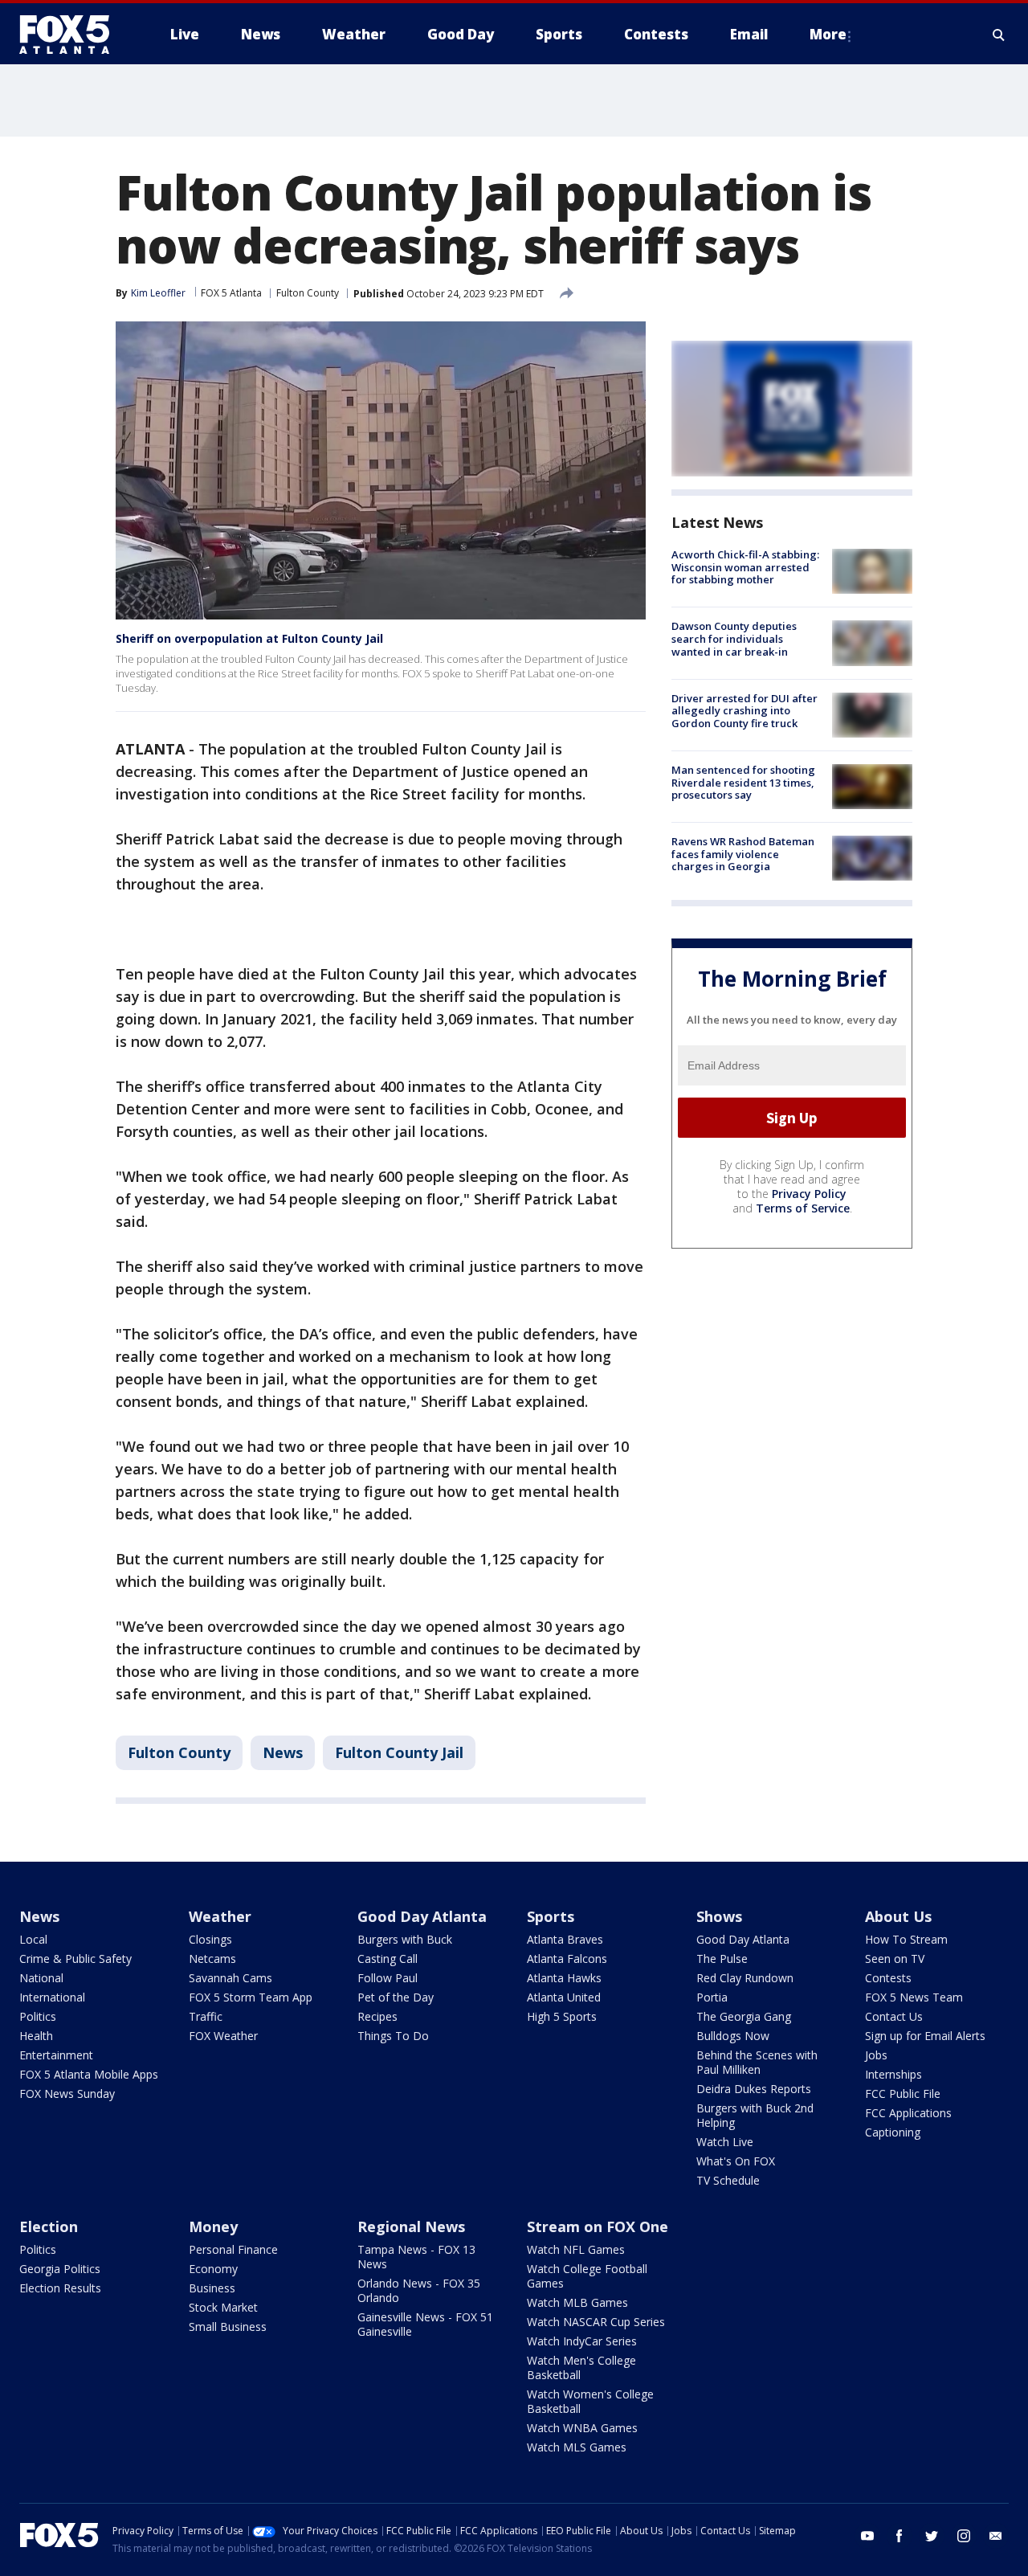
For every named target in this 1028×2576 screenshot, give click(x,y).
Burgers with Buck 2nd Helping (755, 2115)
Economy (213, 2269)
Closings (210, 1939)
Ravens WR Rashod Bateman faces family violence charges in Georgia (743, 854)
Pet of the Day (396, 1997)
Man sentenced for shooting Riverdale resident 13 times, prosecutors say (743, 782)
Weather (220, 1916)
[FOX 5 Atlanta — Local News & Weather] (72, 35)
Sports (551, 1916)
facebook (899, 2536)
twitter (932, 2536)
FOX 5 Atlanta (231, 293)
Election (49, 2226)
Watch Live (725, 2142)
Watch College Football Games (587, 2276)
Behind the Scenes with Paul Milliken (757, 2062)
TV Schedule (728, 2180)
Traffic (206, 2016)
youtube (867, 2536)
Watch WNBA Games (582, 2428)
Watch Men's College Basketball (581, 2367)
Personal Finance (233, 2249)
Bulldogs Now (733, 2036)
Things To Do (393, 2036)
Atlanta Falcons (567, 1959)
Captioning (893, 2132)
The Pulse (722, 1959)
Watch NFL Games (576, 2249)
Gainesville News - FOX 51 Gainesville (425, 2324)
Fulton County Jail (399, 1752)
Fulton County (308, 293)
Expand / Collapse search (999, 35)
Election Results (60, 2288)
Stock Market (223, 2307)
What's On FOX (736, 2161)
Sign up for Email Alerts (925, 2036)
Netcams (212, 1959)
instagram (964, 2536)
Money (213, 2226)
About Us (898, 1916)
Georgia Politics (60, 2269)
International (52, 1997)
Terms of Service (803, 1208)
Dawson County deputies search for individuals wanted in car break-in (734, 638)
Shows (719, 1916)
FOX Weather (223, 2036)
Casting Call (388, 1959)
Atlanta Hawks (564, 1978)
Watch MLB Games (577, 2302)
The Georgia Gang (744, 2016)
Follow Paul (388, 1978)
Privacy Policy (809, 1194)
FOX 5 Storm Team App (251, 1997)
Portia (712, 1997)
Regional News (411, 2226)
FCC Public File (903, 2094)
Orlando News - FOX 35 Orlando (419, 2290)
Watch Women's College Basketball (590, 2401)
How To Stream (906, 1939)
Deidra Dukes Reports (754, 2089)
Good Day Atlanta (422, 1916)
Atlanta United (564, 1997)
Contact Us (894, 2016)
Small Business (228, 2327)
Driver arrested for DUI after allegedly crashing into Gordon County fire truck (744, 711)
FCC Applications (908, 2113)
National (41, 1978)
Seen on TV (895, 1959)
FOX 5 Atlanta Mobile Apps (89, 2074)
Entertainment (56, 2055)
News (283, 1752)
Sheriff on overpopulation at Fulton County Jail (249, 638)
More (828, 34)
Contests (888, 1978)
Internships (893, 2074)
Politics (38, 2016)
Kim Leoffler (158, 293)
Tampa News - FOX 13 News (416, 2257)
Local (33, 1939)
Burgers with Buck (405, 1939)
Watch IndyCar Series (582, 2341)
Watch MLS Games (577, 2447)
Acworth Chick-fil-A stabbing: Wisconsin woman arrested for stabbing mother (745, 567)
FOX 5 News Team (914, 1997)
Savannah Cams (230, 1978)
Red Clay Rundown (745, 1978)
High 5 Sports (562, 2016)
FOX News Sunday (67, 2094)
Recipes (377, 2016)
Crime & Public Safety (75, 1959)
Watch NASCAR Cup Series (596, 2322)
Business (212, 2288)
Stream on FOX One (598, 2226)
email (996, 2536)
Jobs (876, 2055)
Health (36, 2036)
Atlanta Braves (565, 1939)
